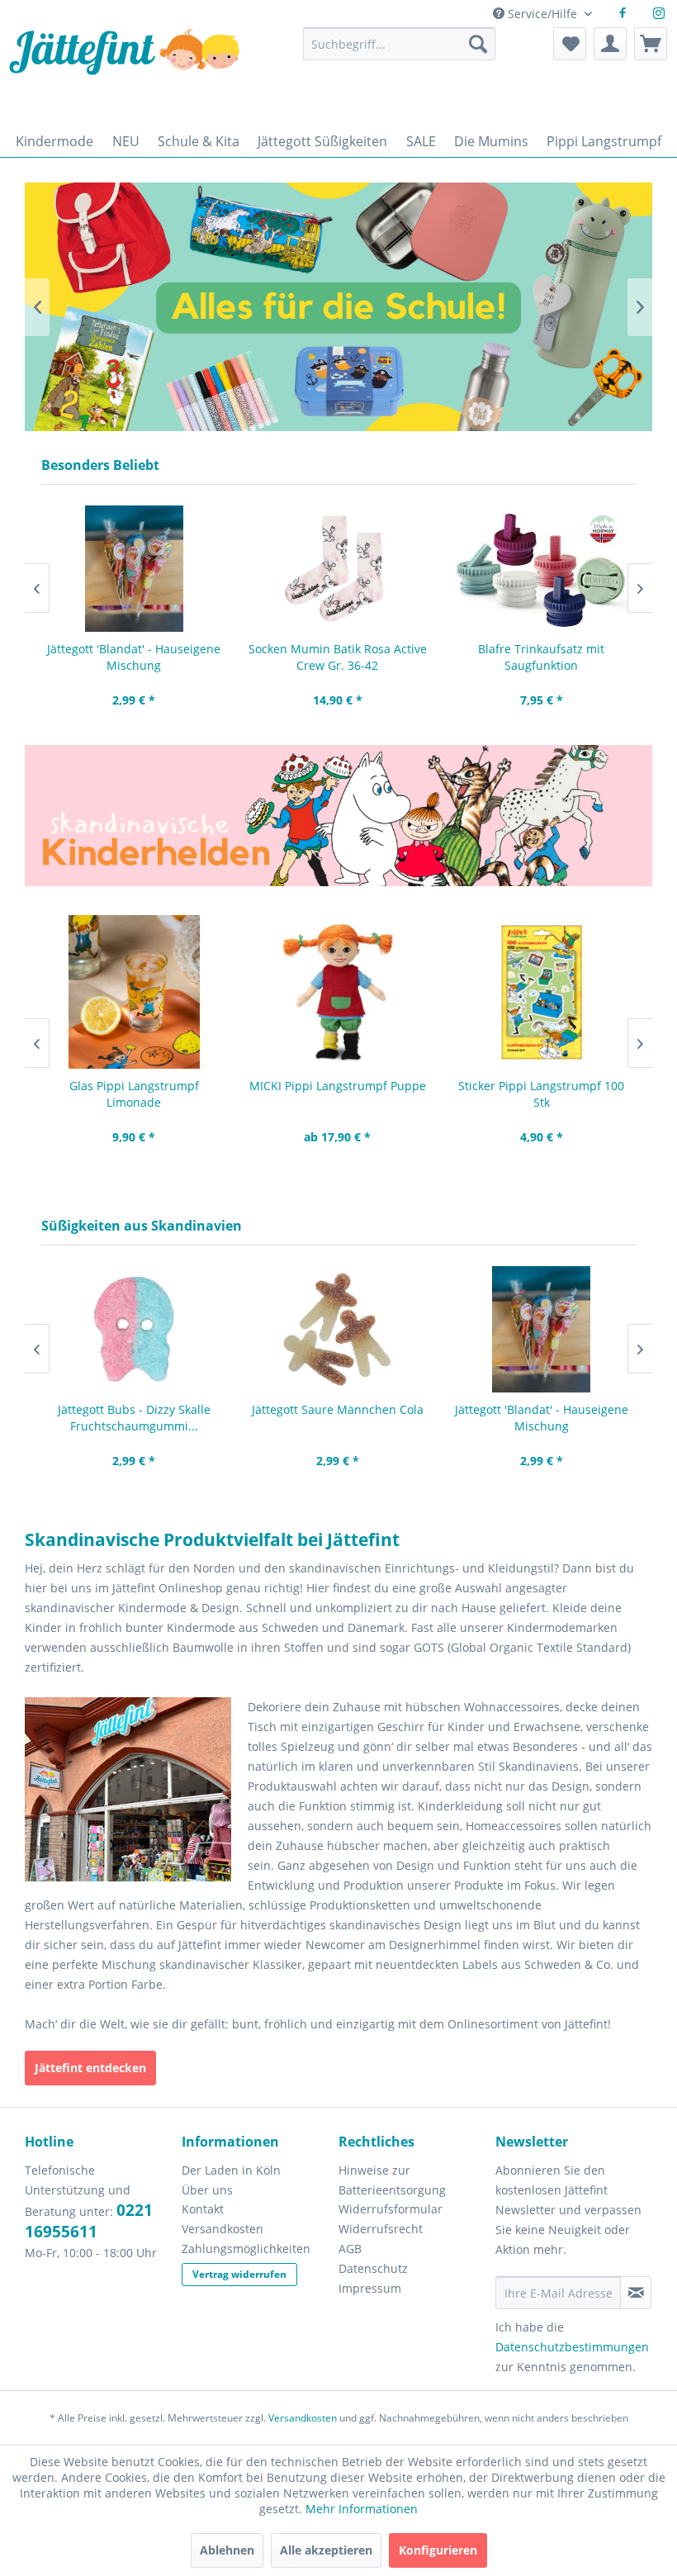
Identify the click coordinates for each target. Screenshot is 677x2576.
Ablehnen (227, 2550)
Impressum (370, 2288)
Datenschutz (373, 2268)
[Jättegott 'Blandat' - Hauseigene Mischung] (134, 569)
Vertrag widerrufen (239, 2274)
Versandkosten (223, 2229)
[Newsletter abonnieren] (636, 2293)
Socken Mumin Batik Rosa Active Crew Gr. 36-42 (338, 657)
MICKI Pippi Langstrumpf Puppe (338, 1086)
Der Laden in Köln (231, 2170)
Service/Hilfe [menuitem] (542, 14)
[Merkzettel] (570, 44)
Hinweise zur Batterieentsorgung (392, 2180)
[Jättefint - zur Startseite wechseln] (124, 72)
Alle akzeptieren (326, 2550)
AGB (350, 2249)
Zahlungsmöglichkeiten (246, 2249)
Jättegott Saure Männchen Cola (338, 1409)
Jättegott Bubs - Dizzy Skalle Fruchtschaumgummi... (134, 1418)
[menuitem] (400, 52)
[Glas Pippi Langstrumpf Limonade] (134, 992)
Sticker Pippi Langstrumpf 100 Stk (541, 1094)
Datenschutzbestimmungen (572, 2347)
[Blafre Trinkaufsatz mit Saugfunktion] (541, 569)
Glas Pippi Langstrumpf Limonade (134, 1094)
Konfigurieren (438, 2550)
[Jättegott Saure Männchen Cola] (338, 1329)
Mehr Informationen (362, 2509)
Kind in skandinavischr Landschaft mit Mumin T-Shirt (316, 307)
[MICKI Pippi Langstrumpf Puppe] (338, 992)
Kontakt (203, 2209)
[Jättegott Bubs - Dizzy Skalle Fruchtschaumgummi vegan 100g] (134, 1329)
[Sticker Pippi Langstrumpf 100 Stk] (541, 992)
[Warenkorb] (651, 44)
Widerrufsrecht (381, 2229)
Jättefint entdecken (90, 2068)
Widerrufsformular (391, 2209)
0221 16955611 (89, 2221)
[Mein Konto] (610, 44)
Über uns (207, 2190)
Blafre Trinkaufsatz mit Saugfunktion (541, 657)
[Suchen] (478, 44)
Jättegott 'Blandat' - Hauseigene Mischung (134, 657)
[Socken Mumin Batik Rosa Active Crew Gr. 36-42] (338, 569)
